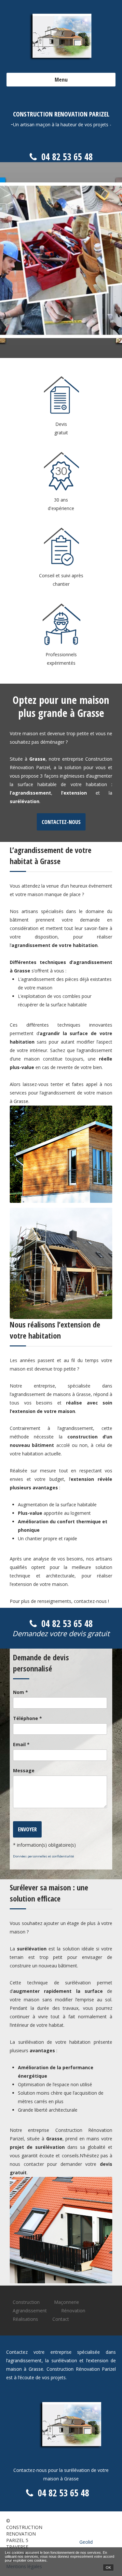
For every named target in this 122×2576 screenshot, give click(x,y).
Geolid (86, 2542)
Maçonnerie (67, 2302)
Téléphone (27, 1718)
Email (21, 1744)
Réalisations (25, 2319)
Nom (20, 1692)
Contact (61, 2319)
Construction (26, 2302)
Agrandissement (30, 2311)
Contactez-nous (61, 822)
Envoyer (27, 1829)
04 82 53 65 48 (67, 157)
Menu (61, 79)
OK (108, 2568)
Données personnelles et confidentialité (43, 1856)
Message (24, 1770)
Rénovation (73, 2311)
